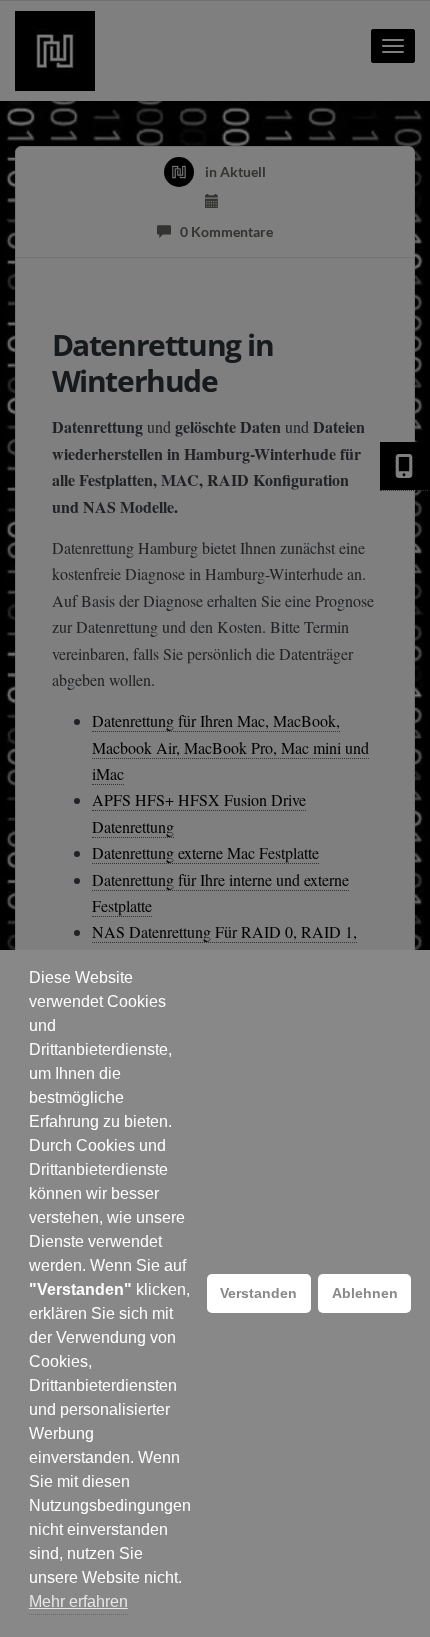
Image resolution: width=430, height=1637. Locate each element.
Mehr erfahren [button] (78, 1601)
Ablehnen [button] (365, 1293)
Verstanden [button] (258, 1293)
